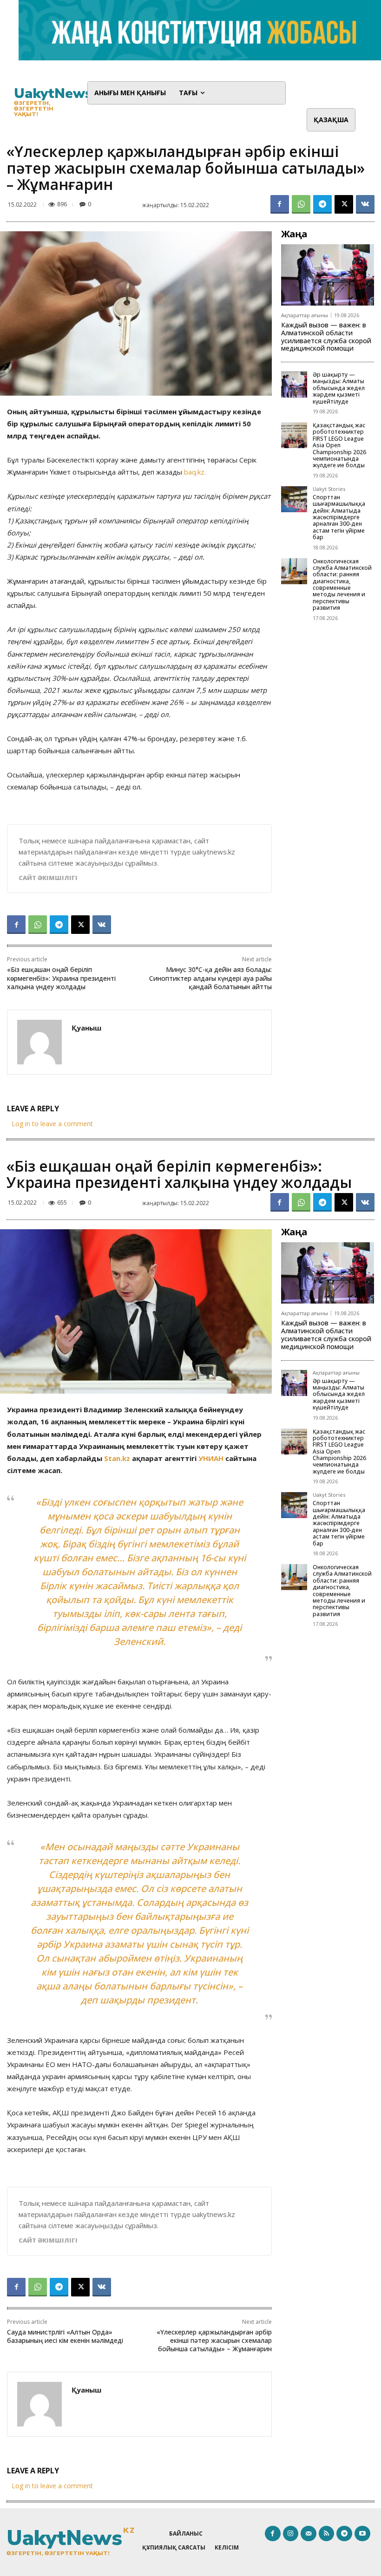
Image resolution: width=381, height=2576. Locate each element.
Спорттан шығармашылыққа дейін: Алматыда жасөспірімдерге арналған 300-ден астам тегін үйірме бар (339, 517)
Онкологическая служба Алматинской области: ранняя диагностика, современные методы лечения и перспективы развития (342, 585)
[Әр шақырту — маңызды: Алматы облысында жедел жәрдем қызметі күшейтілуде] (294, 385)
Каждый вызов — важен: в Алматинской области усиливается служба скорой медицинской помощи (326, 336)
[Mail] (309, 2534)
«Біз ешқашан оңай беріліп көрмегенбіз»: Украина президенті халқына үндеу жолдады (61, 978)
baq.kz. (195, 472)
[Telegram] (322, 204)
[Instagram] (291, 2534)
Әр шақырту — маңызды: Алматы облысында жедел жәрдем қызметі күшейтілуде (339, 388)
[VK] (365, 204)
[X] (344, 204)
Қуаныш (86, 1028)
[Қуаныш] (39, 1042)
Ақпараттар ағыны (305, 315)
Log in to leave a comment (52, 1124)
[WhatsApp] (301, 204)
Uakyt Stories (329, 489)
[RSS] (327, 2534)
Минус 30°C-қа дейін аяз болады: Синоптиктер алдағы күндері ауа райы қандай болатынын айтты (210, 978)
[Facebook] (280, 204)
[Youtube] (362, 2534)
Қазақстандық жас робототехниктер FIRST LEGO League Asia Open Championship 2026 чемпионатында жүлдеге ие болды (339, 445)
